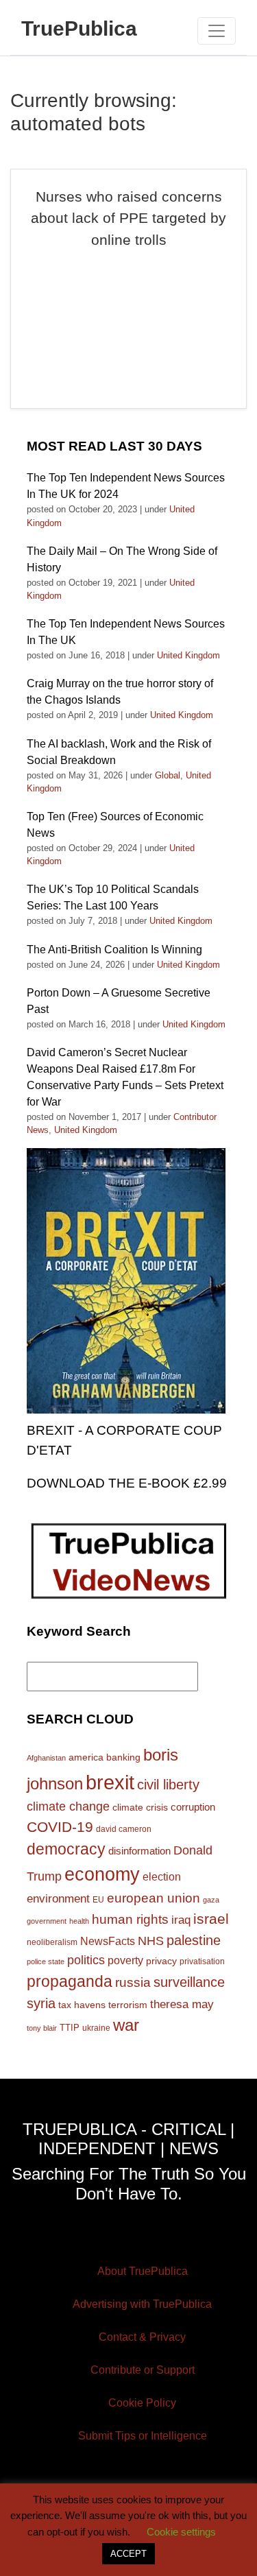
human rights (130, 1919)
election (162, 1876)
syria (41, 2003)
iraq (181, 1920)
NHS (151, 1941)
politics (86, 1960)
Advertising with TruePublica (142, 2304)
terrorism (128, 2005)
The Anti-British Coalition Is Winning (114, 950)
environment (58, 1898)
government (47, 1921)
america (86, 1757)
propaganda (70, 1981)
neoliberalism (52, 1942)
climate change (68, 1806)
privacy (161, 1961)
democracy (66, 1849)
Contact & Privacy (142, 2337)
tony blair (42, 2028)
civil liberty (168, 1785)
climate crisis (140, 1808)
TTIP (70, 2028)
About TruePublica (143, 2271)
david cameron (124, 1829)
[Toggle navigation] (217, 31)
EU (98, 1899)
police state (46, 1961)
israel (211, 1919)
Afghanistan (46, 1758)
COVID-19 (60, 1827)
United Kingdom (188, 655)
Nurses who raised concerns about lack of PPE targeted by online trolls (128, 218)
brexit (110, 1782)
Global (168, 775)
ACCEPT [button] (128, 2554)
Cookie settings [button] (181, 2532)
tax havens (82, 2005)
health (79, 1921)
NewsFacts (108, 1941)
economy (102, 1874)
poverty (125, 1960)
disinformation (139, 1851)
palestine (194, 1940)
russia (133, 1982)
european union (154, 1898)
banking (123, 1757)
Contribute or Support (143, 2370)
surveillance (189, 1982)
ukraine (96, 2028)
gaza (211, 1900)
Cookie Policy (142, 2403)
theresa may (182, 2004)
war (126, 2025)
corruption (193, 1807)
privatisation (202, 1961)
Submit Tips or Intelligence (143, 2436)
